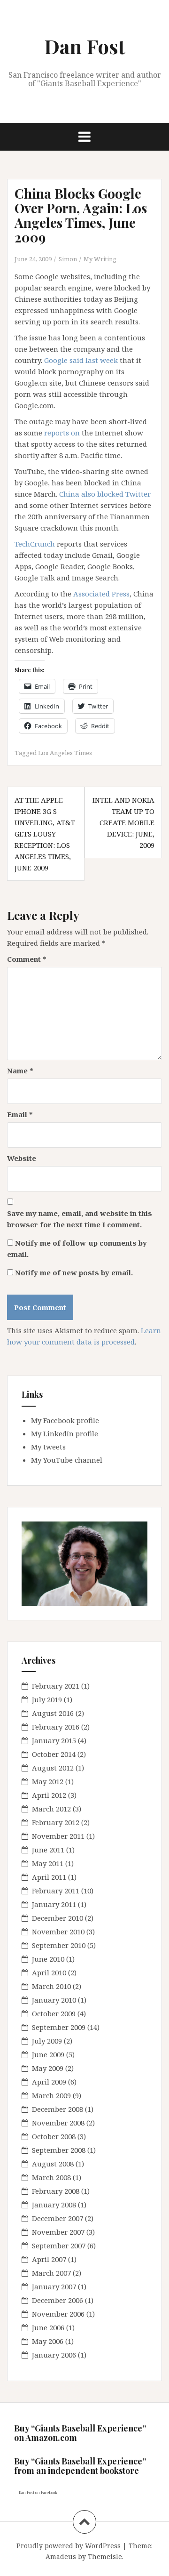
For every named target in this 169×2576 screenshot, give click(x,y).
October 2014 (54, 1754)
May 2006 (48, 2341)
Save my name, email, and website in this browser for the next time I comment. (80, 1219)
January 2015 (54, 1740)
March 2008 (51, 2177)
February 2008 (56, 2191)
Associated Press (101, 594)
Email (20, 1114)
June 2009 (48, 2054)
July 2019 (47, 1699)
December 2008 (58, 2109)
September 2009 (59, 2027)
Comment (27, 959)
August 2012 (53, 1768)
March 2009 (51, 2095)
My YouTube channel (67, 1460)
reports (57, 433)
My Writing (100, 259)
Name (20, 1071)
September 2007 (59, 2246)
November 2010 (58, 1932)
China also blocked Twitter (105, 494)
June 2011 (48, 1850)
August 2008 (53, 2164)
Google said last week (81, 360)
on (75, 433)
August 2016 (53, 1713)
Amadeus (61, 2556)
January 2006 (54, 2355)
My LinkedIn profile (65, 1433)
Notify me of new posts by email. (74, 1272)
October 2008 (54, 2136)
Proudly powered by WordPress (69, 2546)
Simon (68, 259)
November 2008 (58, 2123)
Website (22, 1158)
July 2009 (47, 2041)
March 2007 (51, 2273)
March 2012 (51, 1809)
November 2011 (58, 1836)
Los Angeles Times (65, 753)
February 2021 (56, 1686)
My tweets (48, 1447)
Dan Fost (85, 46)
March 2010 (51, 1986)
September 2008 (59, 2150)
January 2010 (54, 2000)
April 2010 (49, 1972)
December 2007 (58, 2218)
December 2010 (58, 1918)
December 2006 (58, 2300)
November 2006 (58, 2314)
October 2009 (54, 2013)
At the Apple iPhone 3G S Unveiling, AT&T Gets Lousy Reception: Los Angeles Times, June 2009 (45, 834)
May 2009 (48, 2068)
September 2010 (59, 1945)
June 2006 (48, 2327)
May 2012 (48, 1781)
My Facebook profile (65, 1420)
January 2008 (54, 2205)
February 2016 (56, 1727)
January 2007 (54, 2286)
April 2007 (49, 2259)
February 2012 (56, 1822)
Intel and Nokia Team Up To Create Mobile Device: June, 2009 (123, 822)
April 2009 (49, 2082)
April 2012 (49, 1795)
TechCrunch (35, 544)
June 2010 (48, 1959)
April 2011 (49, 1877)
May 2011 (48, 1863)
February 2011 (56, 1891)
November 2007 (58, 2232)
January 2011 (54, 1904)
